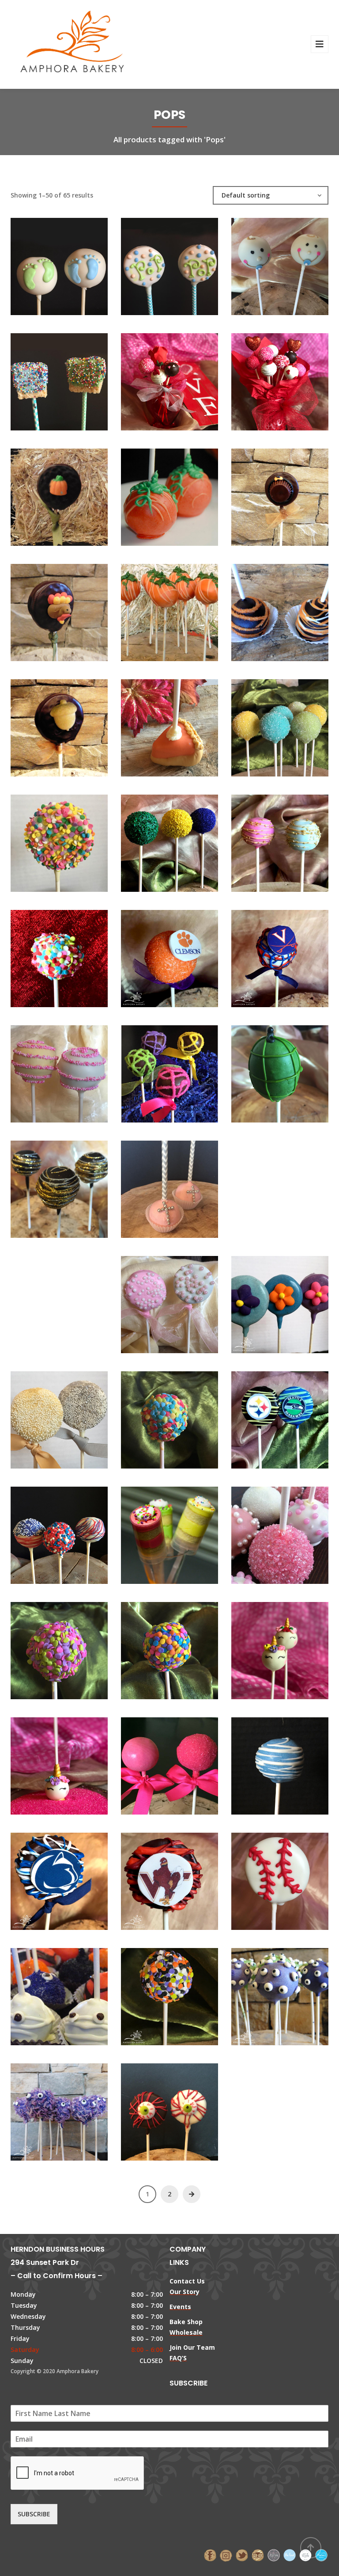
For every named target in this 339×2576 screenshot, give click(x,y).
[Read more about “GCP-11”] (185, 839)
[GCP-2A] (154, 1531)
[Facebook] (210, 2555)
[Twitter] (242, 2555)
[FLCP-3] (44, 608)
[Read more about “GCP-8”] (295, 1877)
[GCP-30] (44, 1646)
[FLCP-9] (44, 723)
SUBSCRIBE (34, 2514)
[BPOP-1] (44, 262)
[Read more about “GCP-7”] (74, 1877)
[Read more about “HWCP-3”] (295, 1992)
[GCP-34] (44, 1762)
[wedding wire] (321, 2555)
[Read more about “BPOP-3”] (295, 262)
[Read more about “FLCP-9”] (74, 723)
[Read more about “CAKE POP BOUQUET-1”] (295, 377)
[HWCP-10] (154, 1992)
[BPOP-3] (265, 262)
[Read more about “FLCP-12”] (185, 493)
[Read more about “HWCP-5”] (74, 2108)
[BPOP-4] (44, 377)
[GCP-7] (44, 1877)
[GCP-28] (44, 1531)
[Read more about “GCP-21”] (295, 1159)
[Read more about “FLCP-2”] (295, 493)
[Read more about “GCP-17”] (185, 1069)
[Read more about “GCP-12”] (295, 839)
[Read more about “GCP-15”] (295, 954)
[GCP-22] (44, 1274)
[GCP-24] (265, 1300)
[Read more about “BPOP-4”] (74, 377)
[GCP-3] (265, 1531)
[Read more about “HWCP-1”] (74, 1992)
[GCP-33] (265, 1646)
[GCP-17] (154, 1069)
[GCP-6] (265, 1762)
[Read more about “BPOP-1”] (74, 262)
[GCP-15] (265, 954)
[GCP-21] (265, 1159)
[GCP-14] (154, 954)
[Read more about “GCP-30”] (74, 1646)
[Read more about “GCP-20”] (185, 1185)
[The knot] (290, 2555)
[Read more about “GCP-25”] (74, 1415)
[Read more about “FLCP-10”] (74, 493)
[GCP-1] (265, 723)
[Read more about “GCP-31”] (185, 1646)
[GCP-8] (265, 1877)
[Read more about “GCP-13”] (74, 954)
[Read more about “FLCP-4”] (185, 608)
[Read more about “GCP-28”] (74, 1531)
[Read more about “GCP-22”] (74, 1274)
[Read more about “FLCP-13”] (185, 723)
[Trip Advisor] (258, 2555)
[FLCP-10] (44, 493)
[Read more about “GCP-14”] (185, 954)
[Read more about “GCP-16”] (74, 1069)
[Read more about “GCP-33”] (295, 1646)
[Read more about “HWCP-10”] (185, 1992)
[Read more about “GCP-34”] (74, 1762)
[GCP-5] (154, 1762)
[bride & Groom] (274, 2555)
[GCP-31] (154, 1646)
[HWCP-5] (44, 2108)
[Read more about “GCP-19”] (74, 1185)
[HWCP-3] (265, 1992)
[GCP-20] (154, 1185)
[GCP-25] (44, 1415)
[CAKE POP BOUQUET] (154, 377)
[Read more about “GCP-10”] (74, 839)
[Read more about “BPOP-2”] (185, 262)
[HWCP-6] (154, 2108)
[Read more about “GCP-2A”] (185, 1531)
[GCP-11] (154, 839)
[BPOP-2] (154, 262)
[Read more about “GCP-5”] (185, 1762)
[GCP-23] (154, 1300)
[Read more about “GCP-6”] (295, 1762)
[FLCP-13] (154, 723)
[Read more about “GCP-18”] (295, 1069)
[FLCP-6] (265, 608)
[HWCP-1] (44, 1992)
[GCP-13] (44, 954)
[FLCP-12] (154, 493)
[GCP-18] (265, 1069)
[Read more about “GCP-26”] (295, 1415)
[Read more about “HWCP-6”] (185, 2108)
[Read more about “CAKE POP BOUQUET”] (185, 377)
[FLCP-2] (265, 493)
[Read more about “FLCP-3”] (74, 608)
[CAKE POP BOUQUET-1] (265, 377)
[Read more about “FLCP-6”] (295, 608)
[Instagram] (226, 2555)
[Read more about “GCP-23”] (185, 1300)
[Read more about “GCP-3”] (295, 1531)
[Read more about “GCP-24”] (295, 1300)
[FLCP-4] (154, 608)
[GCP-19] (44, 1185)
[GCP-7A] (154, 1877)
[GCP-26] (265, 1415)
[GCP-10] (44, 839)
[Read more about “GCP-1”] (295, 723)
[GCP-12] (265, 839)
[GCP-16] (44, 1069)
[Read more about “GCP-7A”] (185, 1877)
